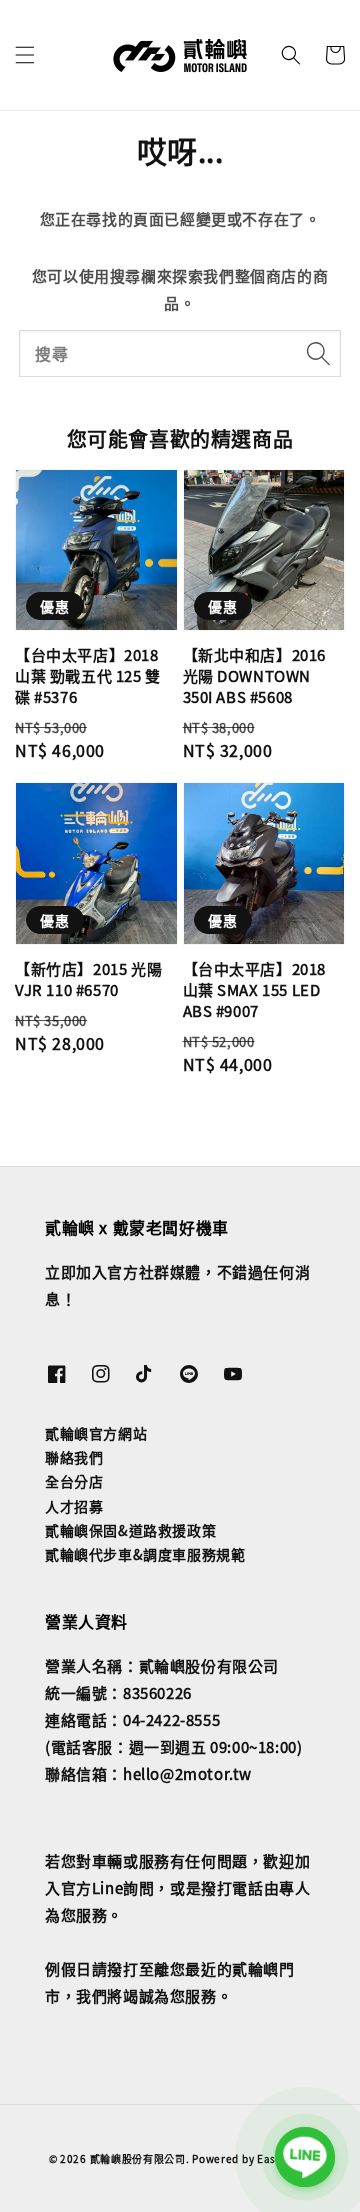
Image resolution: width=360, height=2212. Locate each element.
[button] (25, 55)
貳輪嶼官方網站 (96, 1433)
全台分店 (74, 1481)
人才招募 (74, 1506)
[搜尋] (318, 353)
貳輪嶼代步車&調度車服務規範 (145, 1554)
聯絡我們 (74, 1457)
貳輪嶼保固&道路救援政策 (130, 1530)
